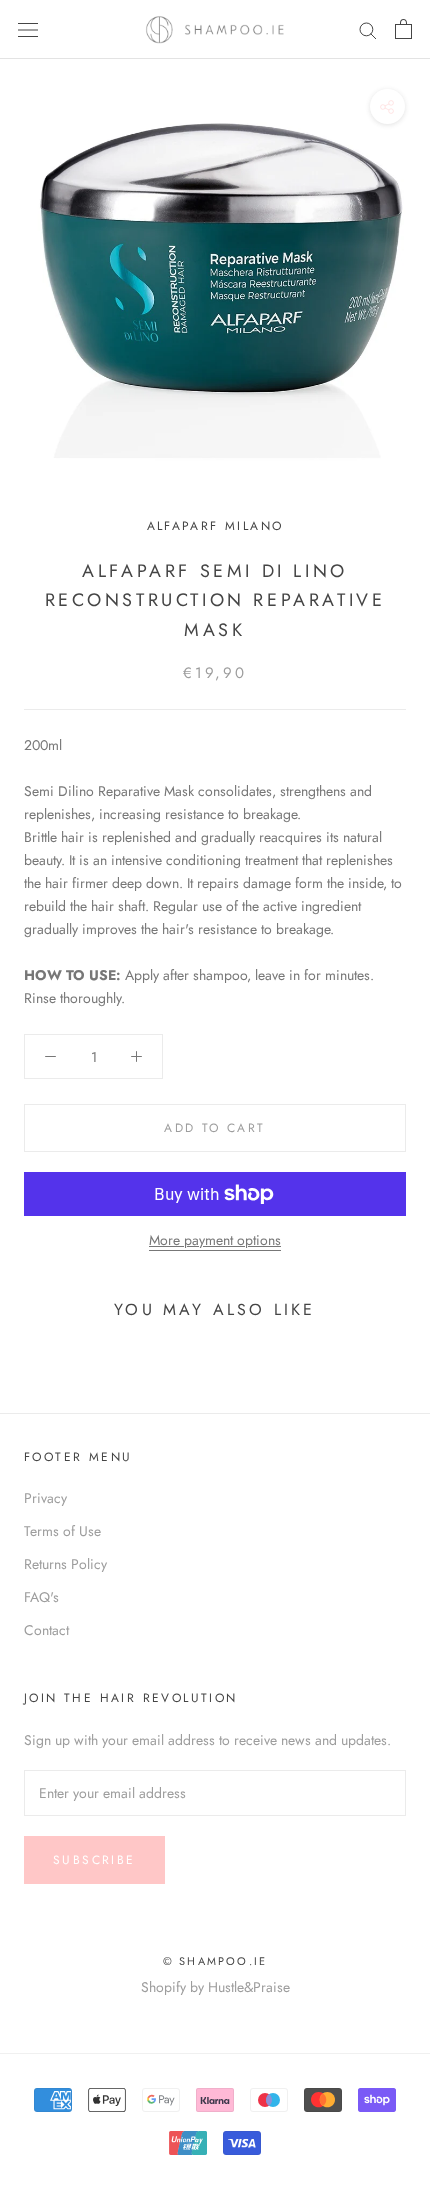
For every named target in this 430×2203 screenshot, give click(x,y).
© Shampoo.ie (215, 1961)
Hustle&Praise (249, 1987)
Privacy (45, 1498)
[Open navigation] (28, 29)
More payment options (215, 1240)
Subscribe (94, 1860)
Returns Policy (65, 1564)
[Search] (368, 29)
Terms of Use (62, 1531)
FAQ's (41, 1597)
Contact (46, 1630)
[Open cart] (403, 29)
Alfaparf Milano (215, 526)
